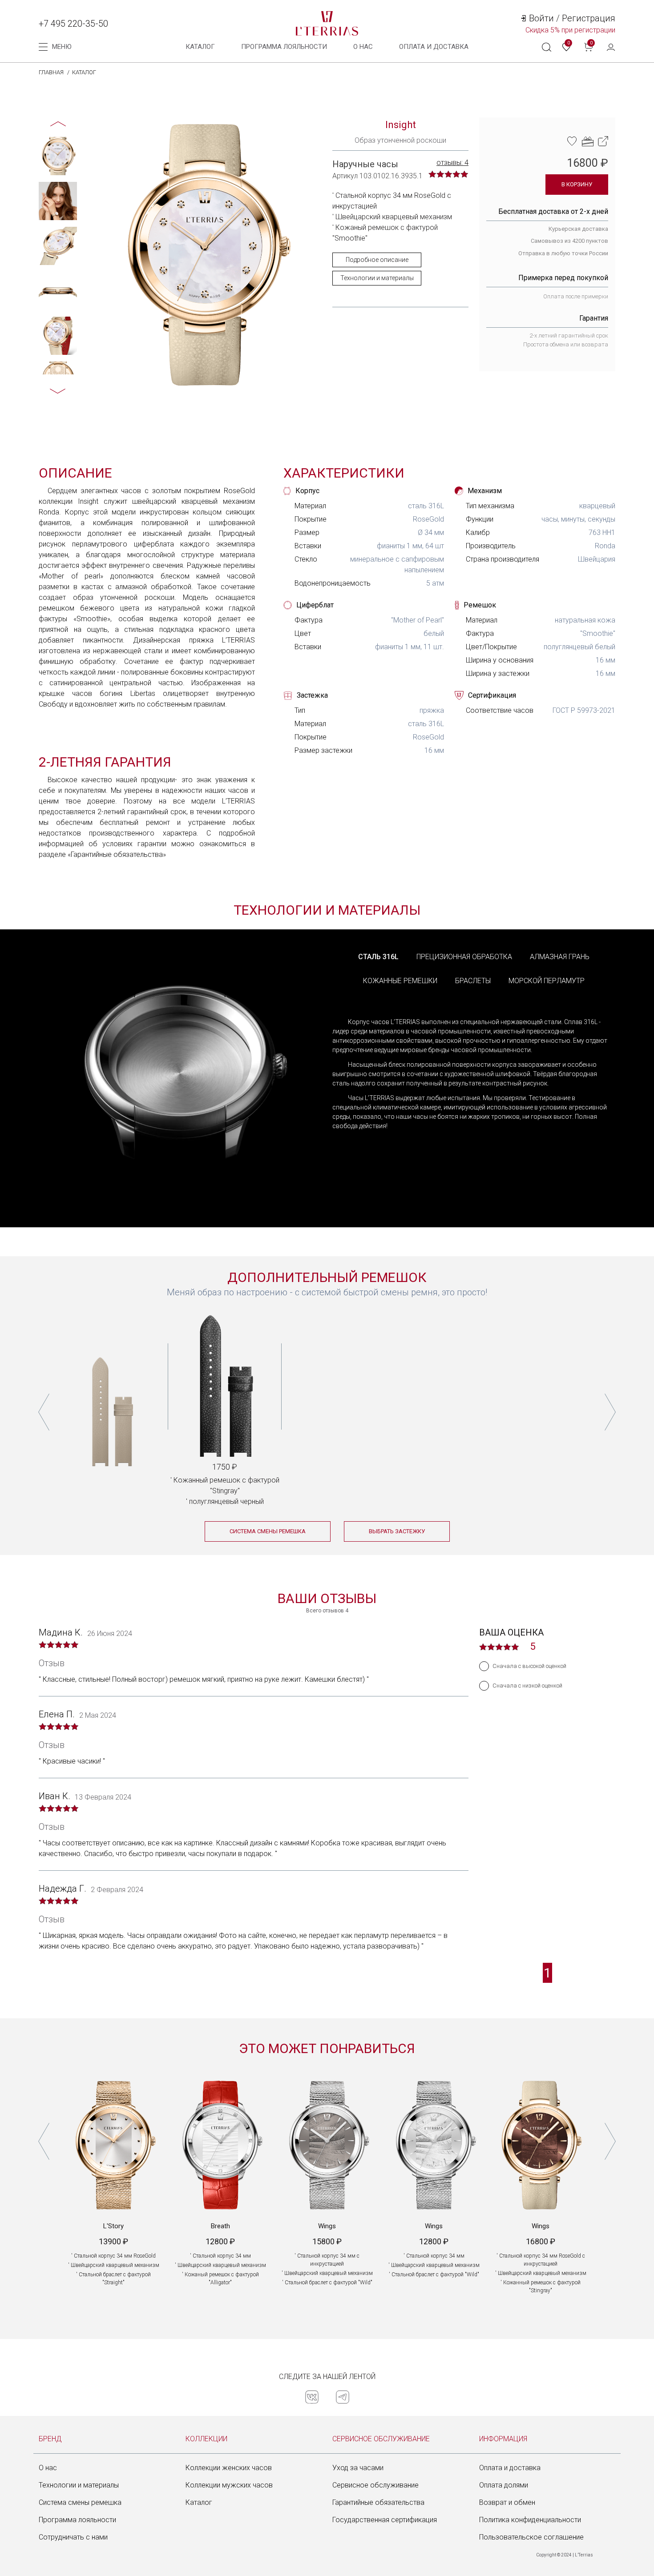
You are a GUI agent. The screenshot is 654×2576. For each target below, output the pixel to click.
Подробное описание (377, 260)
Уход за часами (358, 2468)
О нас (363, 47)
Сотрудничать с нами (73, 2537)
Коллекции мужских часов (229, 2485)
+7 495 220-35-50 (73, 24)
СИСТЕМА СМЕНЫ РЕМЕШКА (268, 1531)
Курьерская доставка (578, 229)
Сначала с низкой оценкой (527, 1686)
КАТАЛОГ (84, 72)
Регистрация (589, 18)
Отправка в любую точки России (563, 253)
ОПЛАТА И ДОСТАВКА (434, 47)
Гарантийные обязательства (378, 2502)
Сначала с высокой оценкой (529, 1666)
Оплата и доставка (510, 2468)
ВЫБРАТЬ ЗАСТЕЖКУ (397, 1531)
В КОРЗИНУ (577, 184)
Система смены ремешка (80, 2502)
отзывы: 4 (452, 163)
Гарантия (594, 318)
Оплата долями (504, 2485)
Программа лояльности (284, 47)
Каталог (200, 47)
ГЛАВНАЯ (51, 72)
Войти (541, 18)
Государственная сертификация (385, 2520)
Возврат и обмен (507, 2502)
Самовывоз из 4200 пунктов (569, 241)
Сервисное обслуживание (375, 2485)
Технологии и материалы (377, 278)
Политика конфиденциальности (530, 2520)
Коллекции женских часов (229, 2468)
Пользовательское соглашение (531, 2537)
